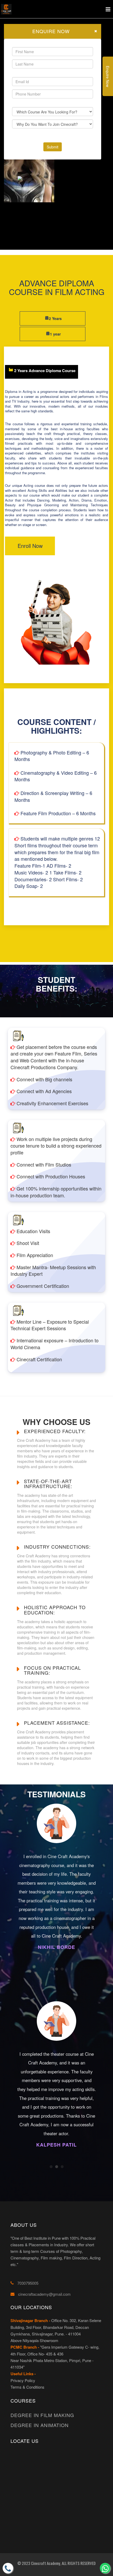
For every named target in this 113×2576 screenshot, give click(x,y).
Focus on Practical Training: (52, 1670)
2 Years (55, 318)
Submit (53, 147)
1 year (55, 334)
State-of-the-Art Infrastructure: (48, 1484)
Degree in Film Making (42, 2415)
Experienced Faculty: (55, 1431)
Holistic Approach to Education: (55, 1610)
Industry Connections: (57, 1547)
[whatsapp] (105, 2568)
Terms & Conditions (27, 2387)
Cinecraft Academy (45, 2563)
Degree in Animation (40, 2425)
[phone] (8, 2568)
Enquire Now (108, 76)
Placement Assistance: (57, 1723)
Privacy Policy (23, 2380)
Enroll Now (30, 546)
